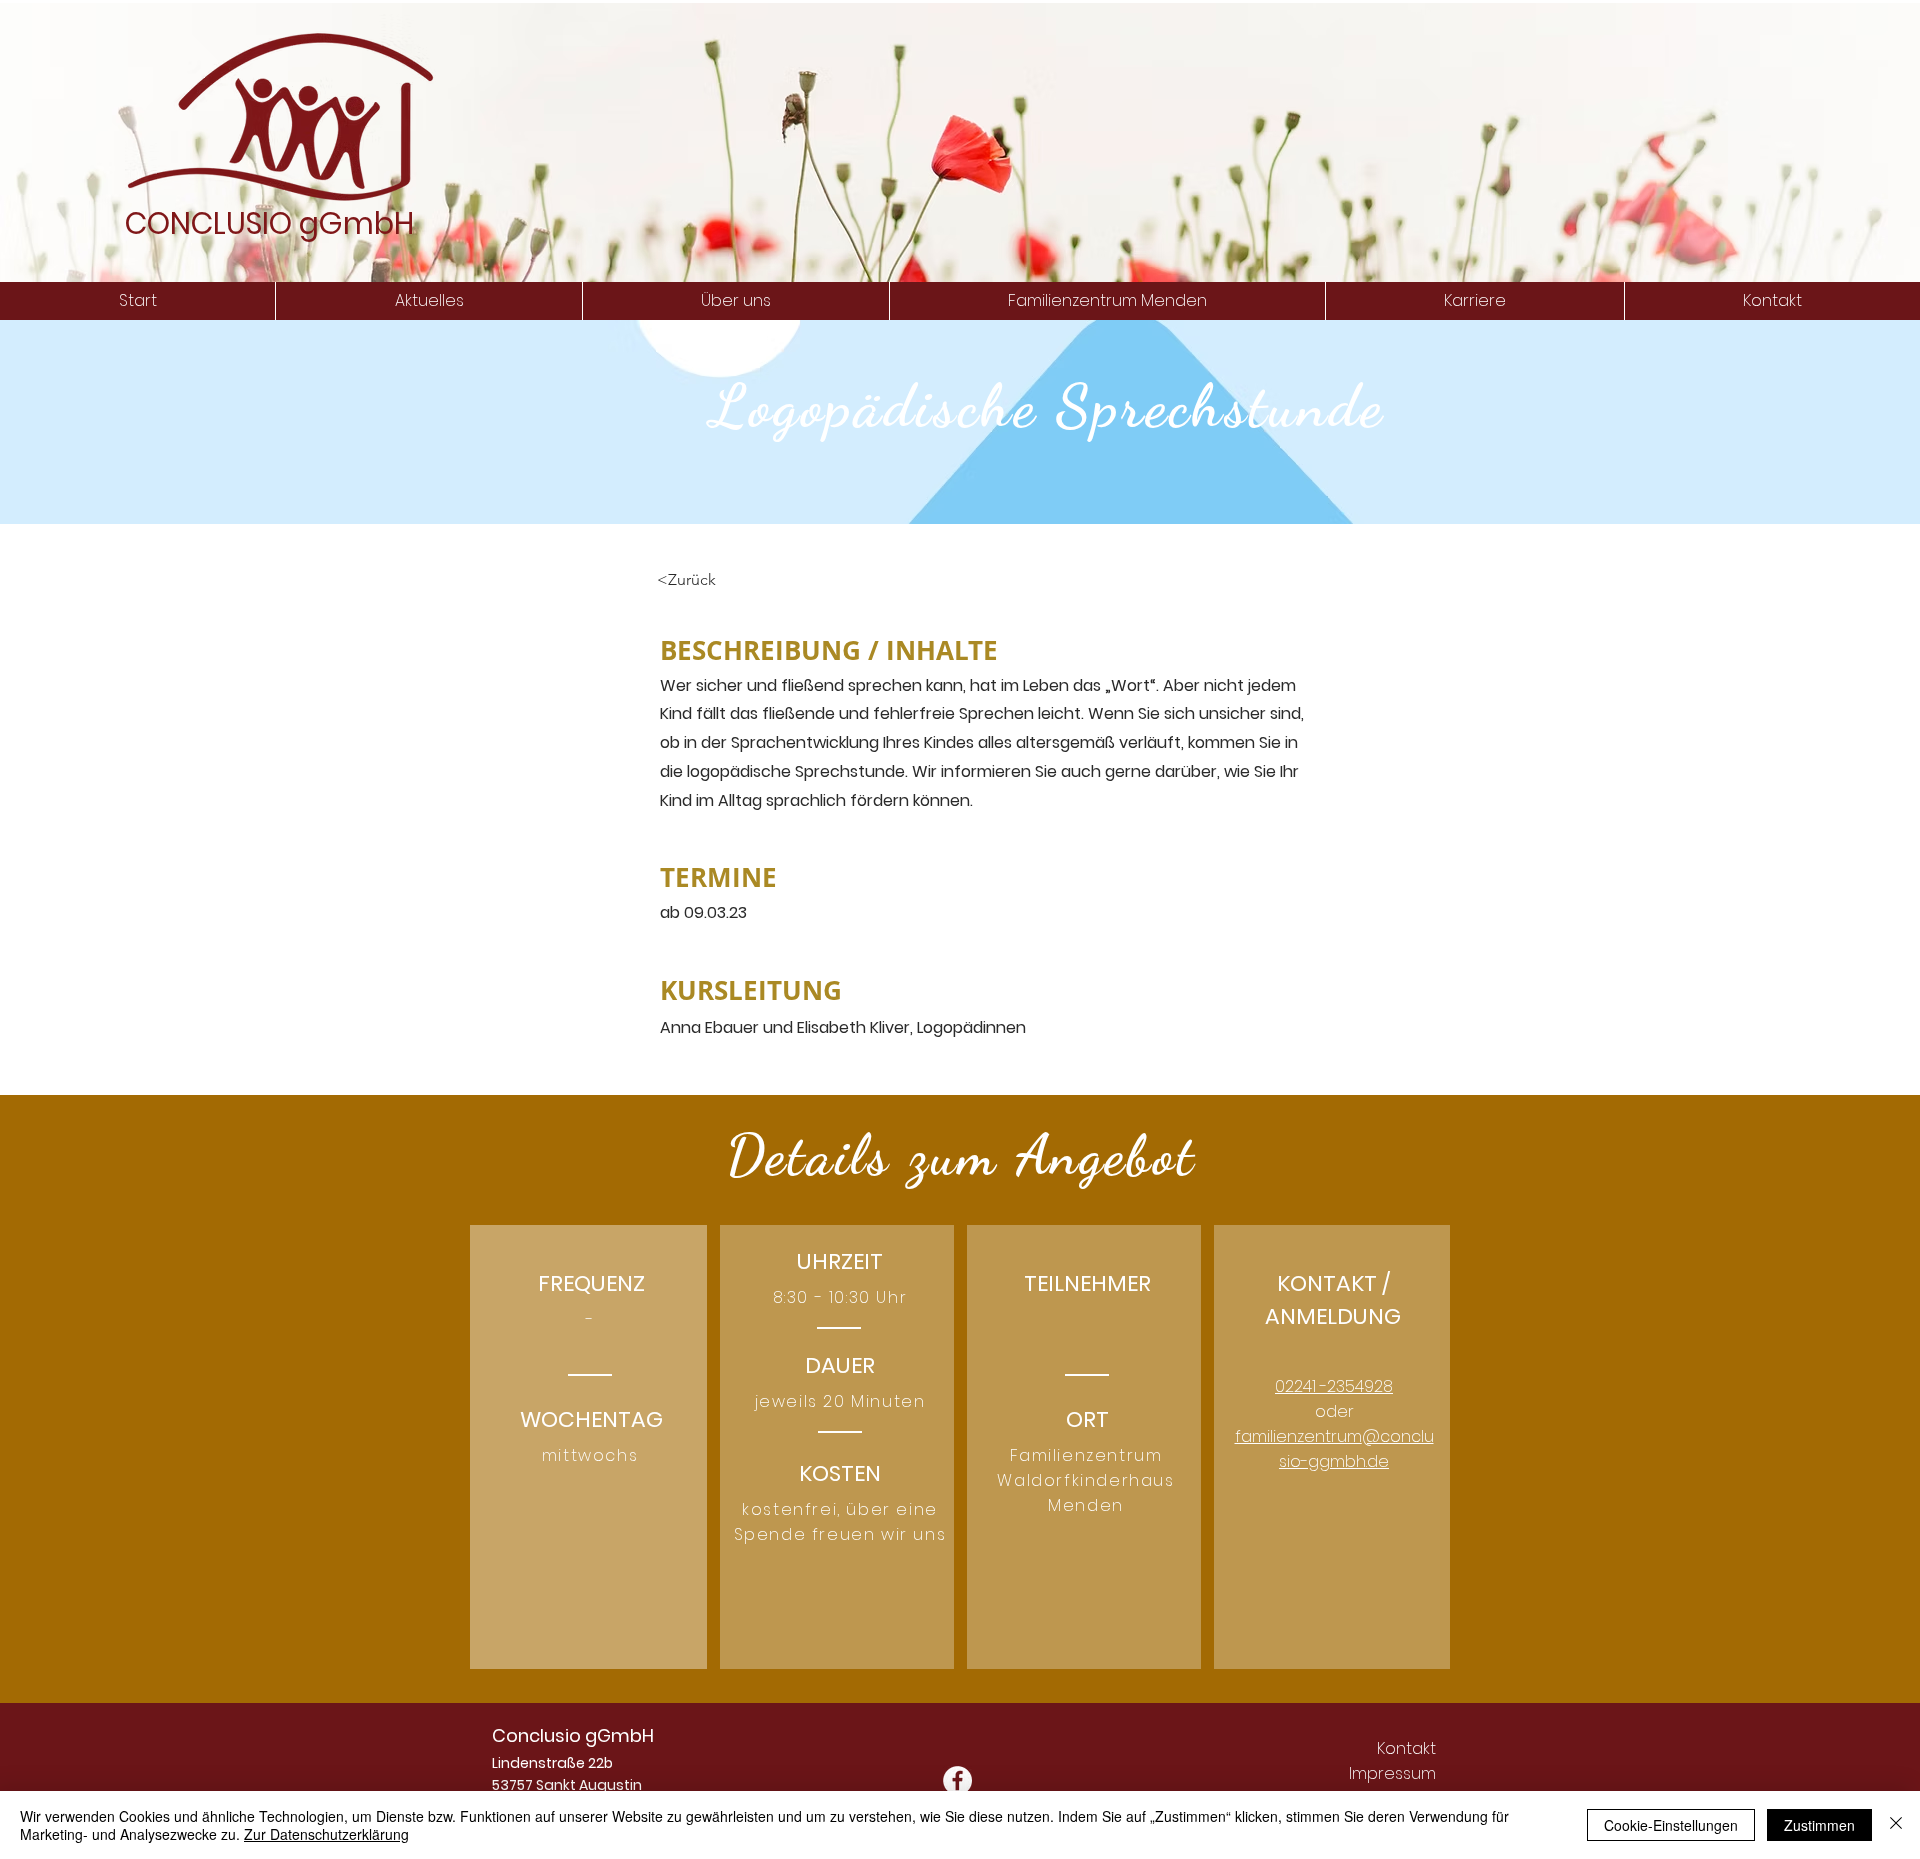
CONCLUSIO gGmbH (269, 223)
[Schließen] (1896, 1825)
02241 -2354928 (1334, 1386)
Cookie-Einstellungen (1671, 1825)
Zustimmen (1819, 1825)
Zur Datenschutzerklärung (326, 1834)
